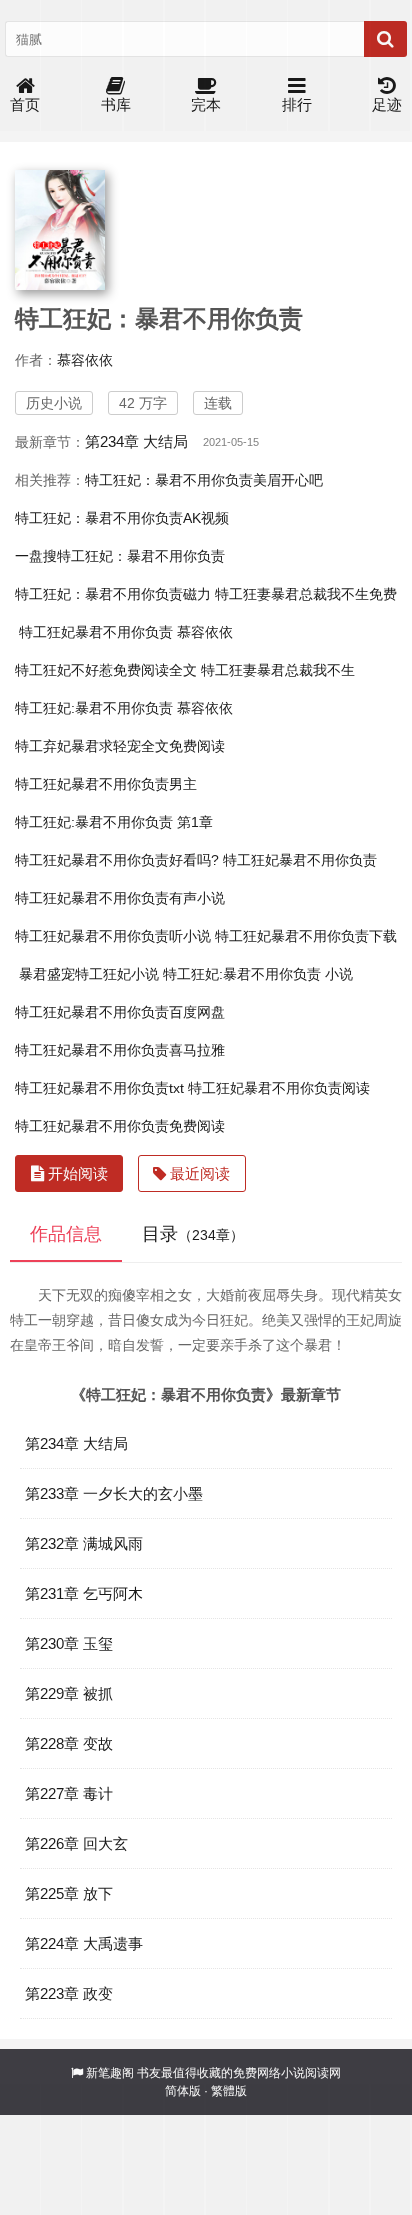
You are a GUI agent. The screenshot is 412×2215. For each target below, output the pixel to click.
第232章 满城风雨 (84, 1543)
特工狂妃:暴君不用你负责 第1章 (114, 822)
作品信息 (66, 1234)
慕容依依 (85, 360)
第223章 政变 (69, 1993)
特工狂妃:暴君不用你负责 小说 (258, 974)
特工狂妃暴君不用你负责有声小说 (120, 898)
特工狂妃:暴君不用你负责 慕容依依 (124, 708)
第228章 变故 (69, 1743)
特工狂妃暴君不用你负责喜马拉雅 (120, 1050)
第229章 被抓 (69, 1693)
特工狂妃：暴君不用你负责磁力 (113, 594)
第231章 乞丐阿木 (84, 1593)
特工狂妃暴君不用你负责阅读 (279, 1088)
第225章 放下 (69, 1893)
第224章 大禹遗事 (84, 1943)
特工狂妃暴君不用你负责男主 (106, 784)
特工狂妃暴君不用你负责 (300, 860)
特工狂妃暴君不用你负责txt (99, 1088)
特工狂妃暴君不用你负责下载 (306, 936)
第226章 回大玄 (76, 1843)
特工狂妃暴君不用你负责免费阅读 (120, 1126)
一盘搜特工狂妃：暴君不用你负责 (120, 556)
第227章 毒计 (69, 1793)
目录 (193, 1234)
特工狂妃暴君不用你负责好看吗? (117, 860)
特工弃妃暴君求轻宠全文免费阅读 (120, 746)
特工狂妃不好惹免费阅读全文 (106, 670)
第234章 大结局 (136, 441)
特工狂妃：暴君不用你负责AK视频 (122, 518)
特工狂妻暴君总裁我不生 (278, 670)
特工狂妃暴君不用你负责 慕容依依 (126, 632)
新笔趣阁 (110, 2073)
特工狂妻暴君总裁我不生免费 (306, 594)
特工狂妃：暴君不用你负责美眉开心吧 (204, 480)
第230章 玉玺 (69, 1643)
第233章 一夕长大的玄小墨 (114, 1493)
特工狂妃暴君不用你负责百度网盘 (120, 1012)
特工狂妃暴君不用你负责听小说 (113, 936)
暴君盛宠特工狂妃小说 (89, 974)
